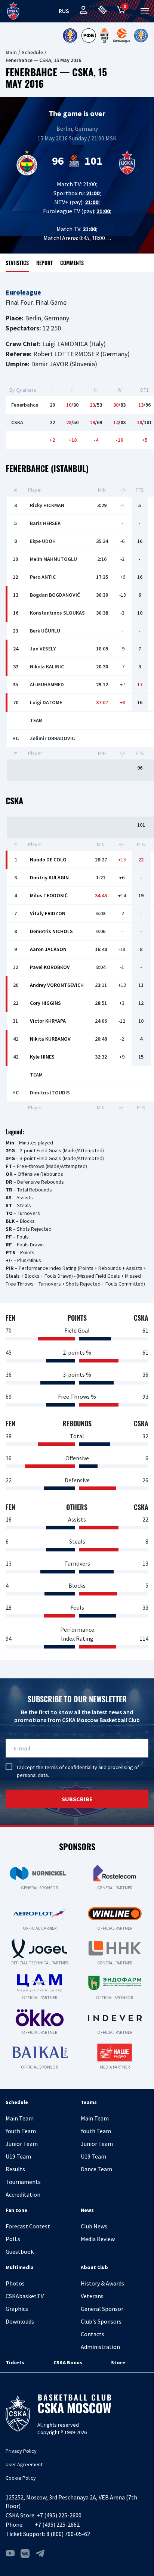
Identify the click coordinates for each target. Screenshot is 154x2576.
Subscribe (77, 1799)
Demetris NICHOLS (51, 931)
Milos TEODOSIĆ (49, 895)
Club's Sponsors (101, 2321)
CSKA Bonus (68, 2362)
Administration (100, 2347)
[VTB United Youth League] (141, 35)
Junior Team (22, 2144)
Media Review (98, 2239)
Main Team (20, 2118)
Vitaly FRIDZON (48, 913)
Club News (94, 2226)
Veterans (92, 2296)
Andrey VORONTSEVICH (57, 985)
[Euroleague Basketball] (122, 35)
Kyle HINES (42, 1057)
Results (15, 2169)
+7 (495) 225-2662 (57, 2524)
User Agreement (24, 2464)
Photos (15, 2283)
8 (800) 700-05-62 (68, 2534)
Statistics (17, 263)
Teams (89, 2102)
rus (64, 11)
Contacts (93, 2334)
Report (44, 263)
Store (118, 2362)
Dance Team (96, 2169)
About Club (94, 2267)
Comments (72, 263)
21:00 (90, 184)
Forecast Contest (28, 2226)
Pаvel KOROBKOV (50, 967)
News (87, 2210)
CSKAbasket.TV (25, 2296)
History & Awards (102, 2283)
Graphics (17, 2309)
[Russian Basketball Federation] (89, 35)
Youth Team (21, 2131)
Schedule (32, 52)
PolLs (13, 2239)
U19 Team (18, 2156)
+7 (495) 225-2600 (59, 2515)
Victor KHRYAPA (48, 1021)
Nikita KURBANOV (50, 1039)
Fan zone (16, 2210)
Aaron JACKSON (48, 949)
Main (11, 52)
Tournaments (23, 2182)
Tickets (15, 2362)
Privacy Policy (21, 2451)
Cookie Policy (21, 2478)
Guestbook (20, 2252)
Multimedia (20, 2267)
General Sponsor (102, 2309)
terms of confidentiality (71, 1767)
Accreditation (23, 2194)
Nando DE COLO (48, 860)
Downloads (20, 2321)
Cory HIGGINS (45, 1003)
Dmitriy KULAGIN (49, 877)
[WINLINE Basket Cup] (105, 35)
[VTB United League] (70, 35)
